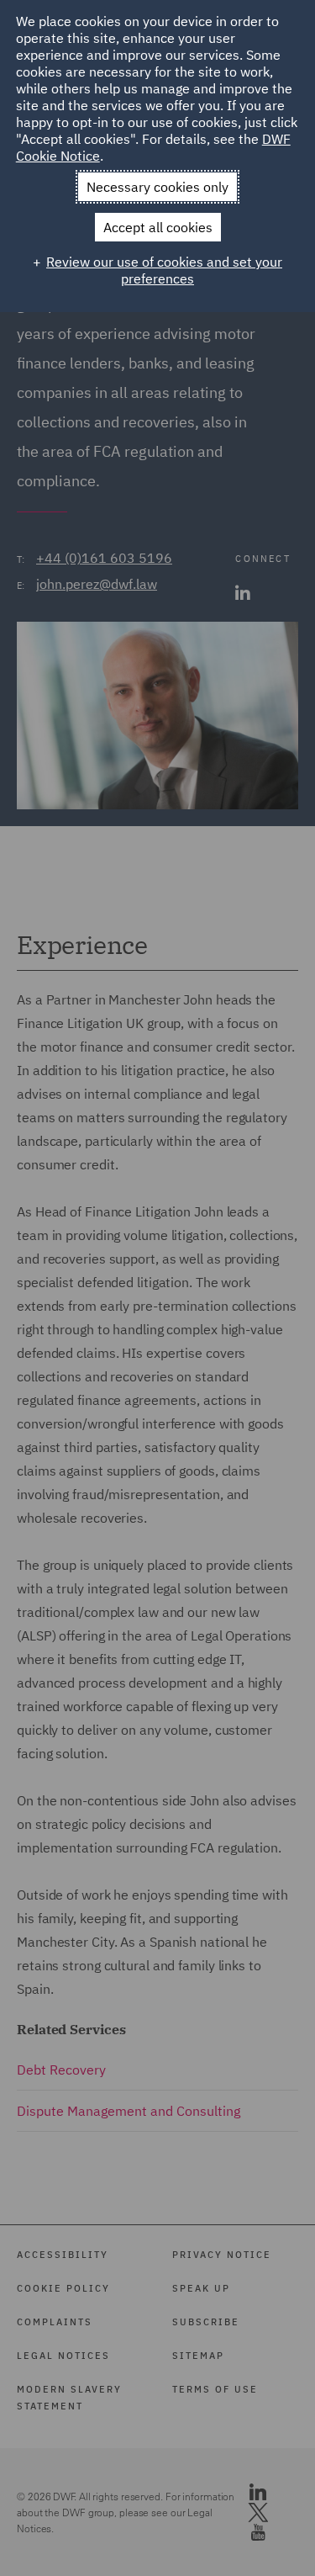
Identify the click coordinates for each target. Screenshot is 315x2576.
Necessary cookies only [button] (157, 187)
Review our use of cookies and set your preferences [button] (164, 270)
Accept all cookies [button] (158, 227)
